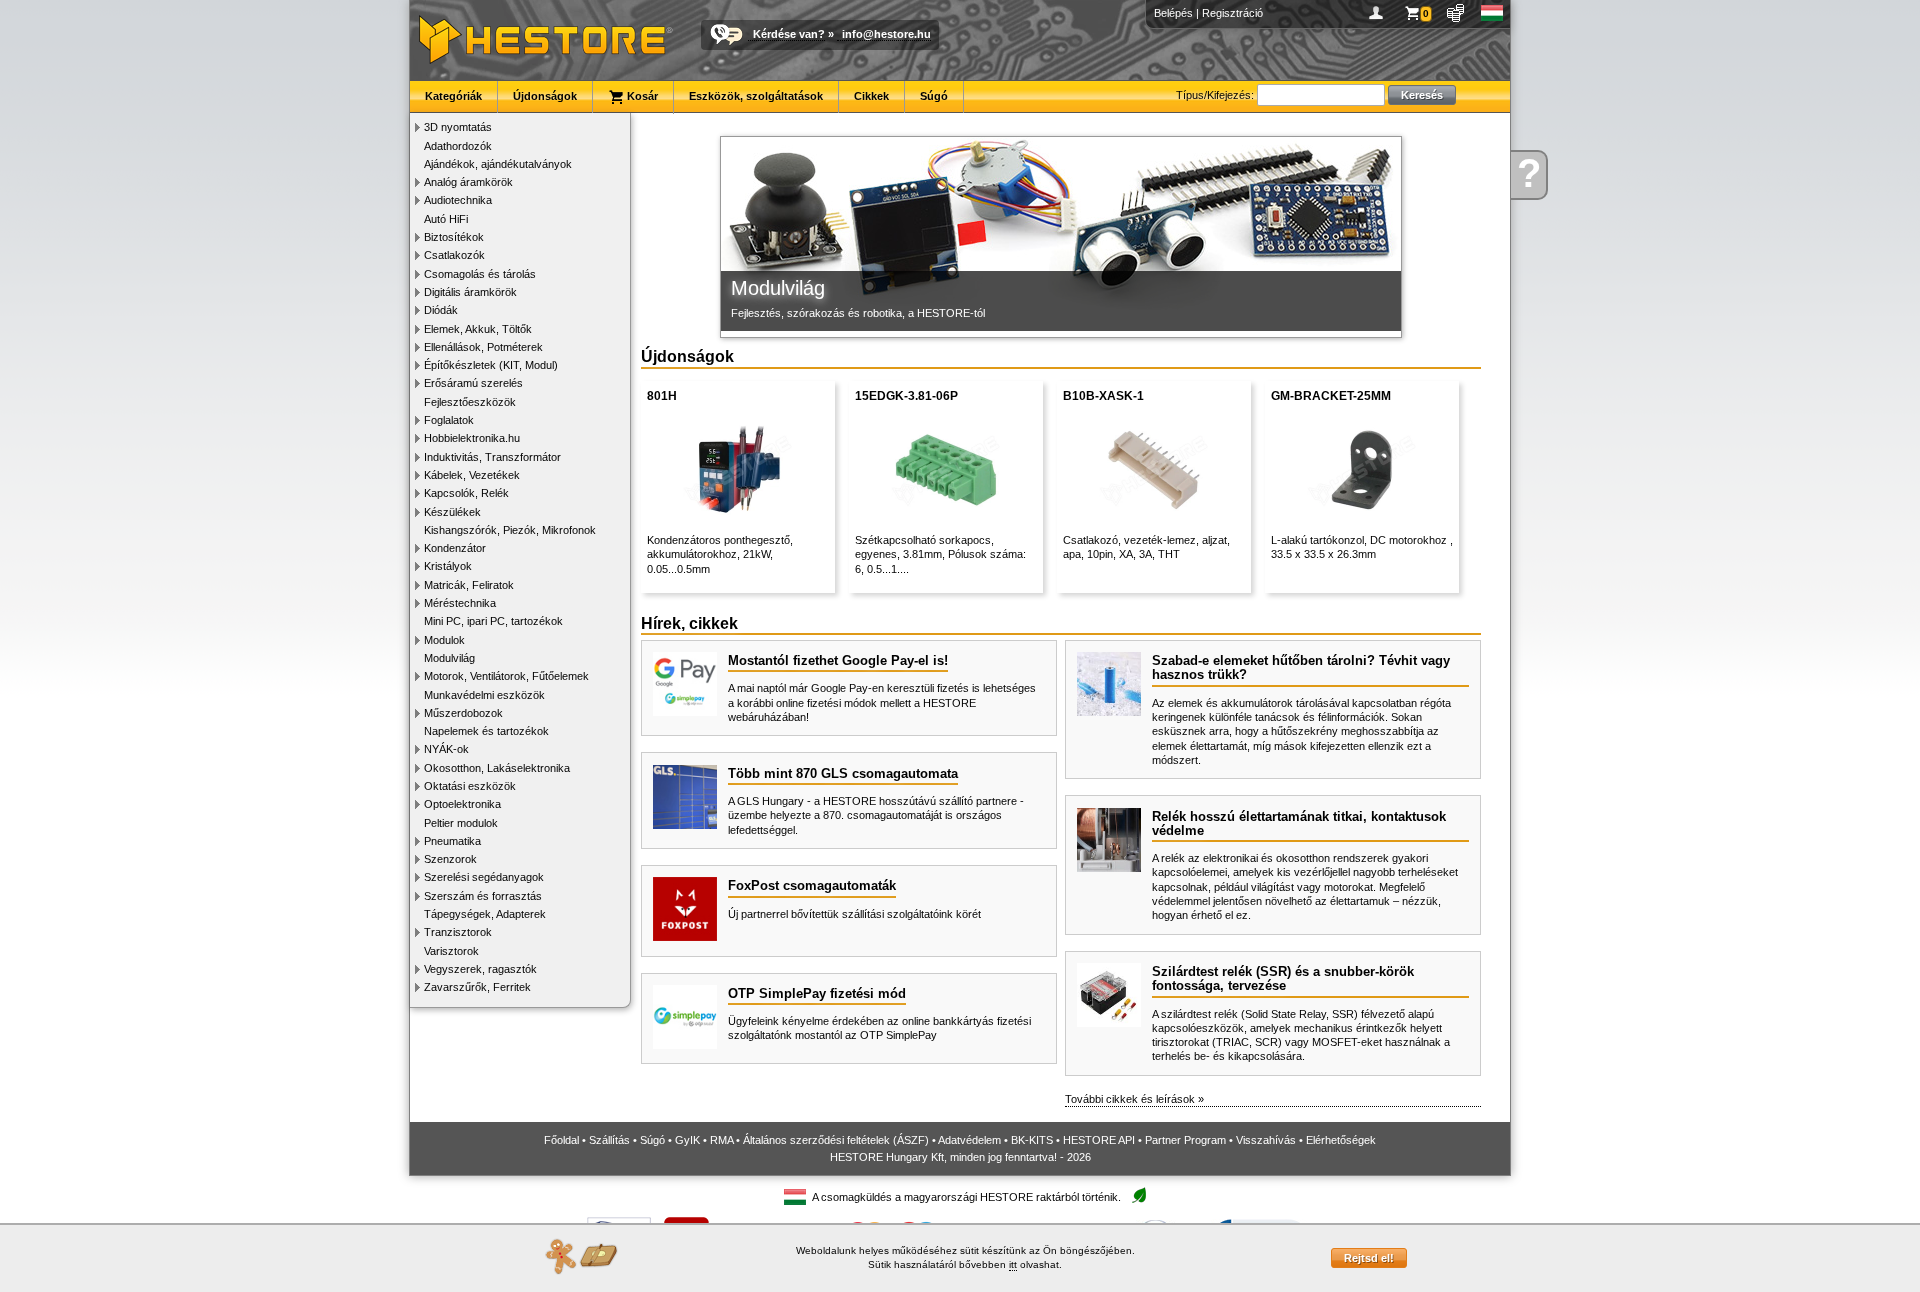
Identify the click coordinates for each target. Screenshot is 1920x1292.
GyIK (687, 1140)
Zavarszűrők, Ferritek (477, 987)
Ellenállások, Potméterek (483, 347)
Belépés (1173, 13)
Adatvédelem (969, 1140)
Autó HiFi (446, 219)
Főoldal (561, 1140)
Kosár (641, 96)
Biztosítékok (454, 237)
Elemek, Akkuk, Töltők (478, 329)
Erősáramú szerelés (473, 383)
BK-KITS (1032, 1140)
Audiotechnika (458, 200)
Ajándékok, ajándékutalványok (498, 164)
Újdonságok (545, 96)
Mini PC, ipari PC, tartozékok (493, 621)
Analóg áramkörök (468, 182)
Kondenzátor (455, 548)
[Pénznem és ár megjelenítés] (1456, 13)
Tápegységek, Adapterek (485, 914)
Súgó (934, 96)
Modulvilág (449, 658)
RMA (721, 1140)
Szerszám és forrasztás (483, 896)
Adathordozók (458, 146)
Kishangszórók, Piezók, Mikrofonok (510, 530)
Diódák (441, 310)
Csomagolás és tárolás (480, 274)
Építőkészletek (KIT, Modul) (491, 365)
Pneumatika (452, 841)
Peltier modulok (461, 823)
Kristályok (448, 566)
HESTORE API (1099, 1140)
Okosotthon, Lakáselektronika (497, 768)
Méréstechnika (460, 603)
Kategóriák (453, 96)
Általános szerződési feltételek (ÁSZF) (836, 1140)
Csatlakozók (454, 255)
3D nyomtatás (458, 127)
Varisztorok (451, 951)
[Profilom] (1379, 13)
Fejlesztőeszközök (470, 402)
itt (1013, 1264)
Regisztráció (1232, 13)
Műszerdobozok (463, 713)
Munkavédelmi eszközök (484, 695)
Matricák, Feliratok (469, 585)
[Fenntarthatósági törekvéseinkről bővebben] (1139, 1196)
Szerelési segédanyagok (484, 877)
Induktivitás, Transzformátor (492, 457)
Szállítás (609, 1140)
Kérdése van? (789, 34)
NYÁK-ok (446, 749)
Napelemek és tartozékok (486, 731)
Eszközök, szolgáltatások (756, 96)
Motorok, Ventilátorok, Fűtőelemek (506, 676)
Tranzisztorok (458, 932)
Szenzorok (450, 859)
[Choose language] (1492, 13)
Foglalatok (449, 420)
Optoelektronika (462, 804)
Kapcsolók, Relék (466, 493)
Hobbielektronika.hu (472, 438)
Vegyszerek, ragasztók (480, 969)
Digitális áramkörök (470, 292)
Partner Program (1185, 1140)
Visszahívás (1266, 1140)
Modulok (444, 640)
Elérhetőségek (1341, 1140)
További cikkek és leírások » (1134, 1099)
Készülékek (452, 512)
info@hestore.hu (886, 34)
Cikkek (871, 96)
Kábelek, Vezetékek (472, 475)
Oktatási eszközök (470, 786)
